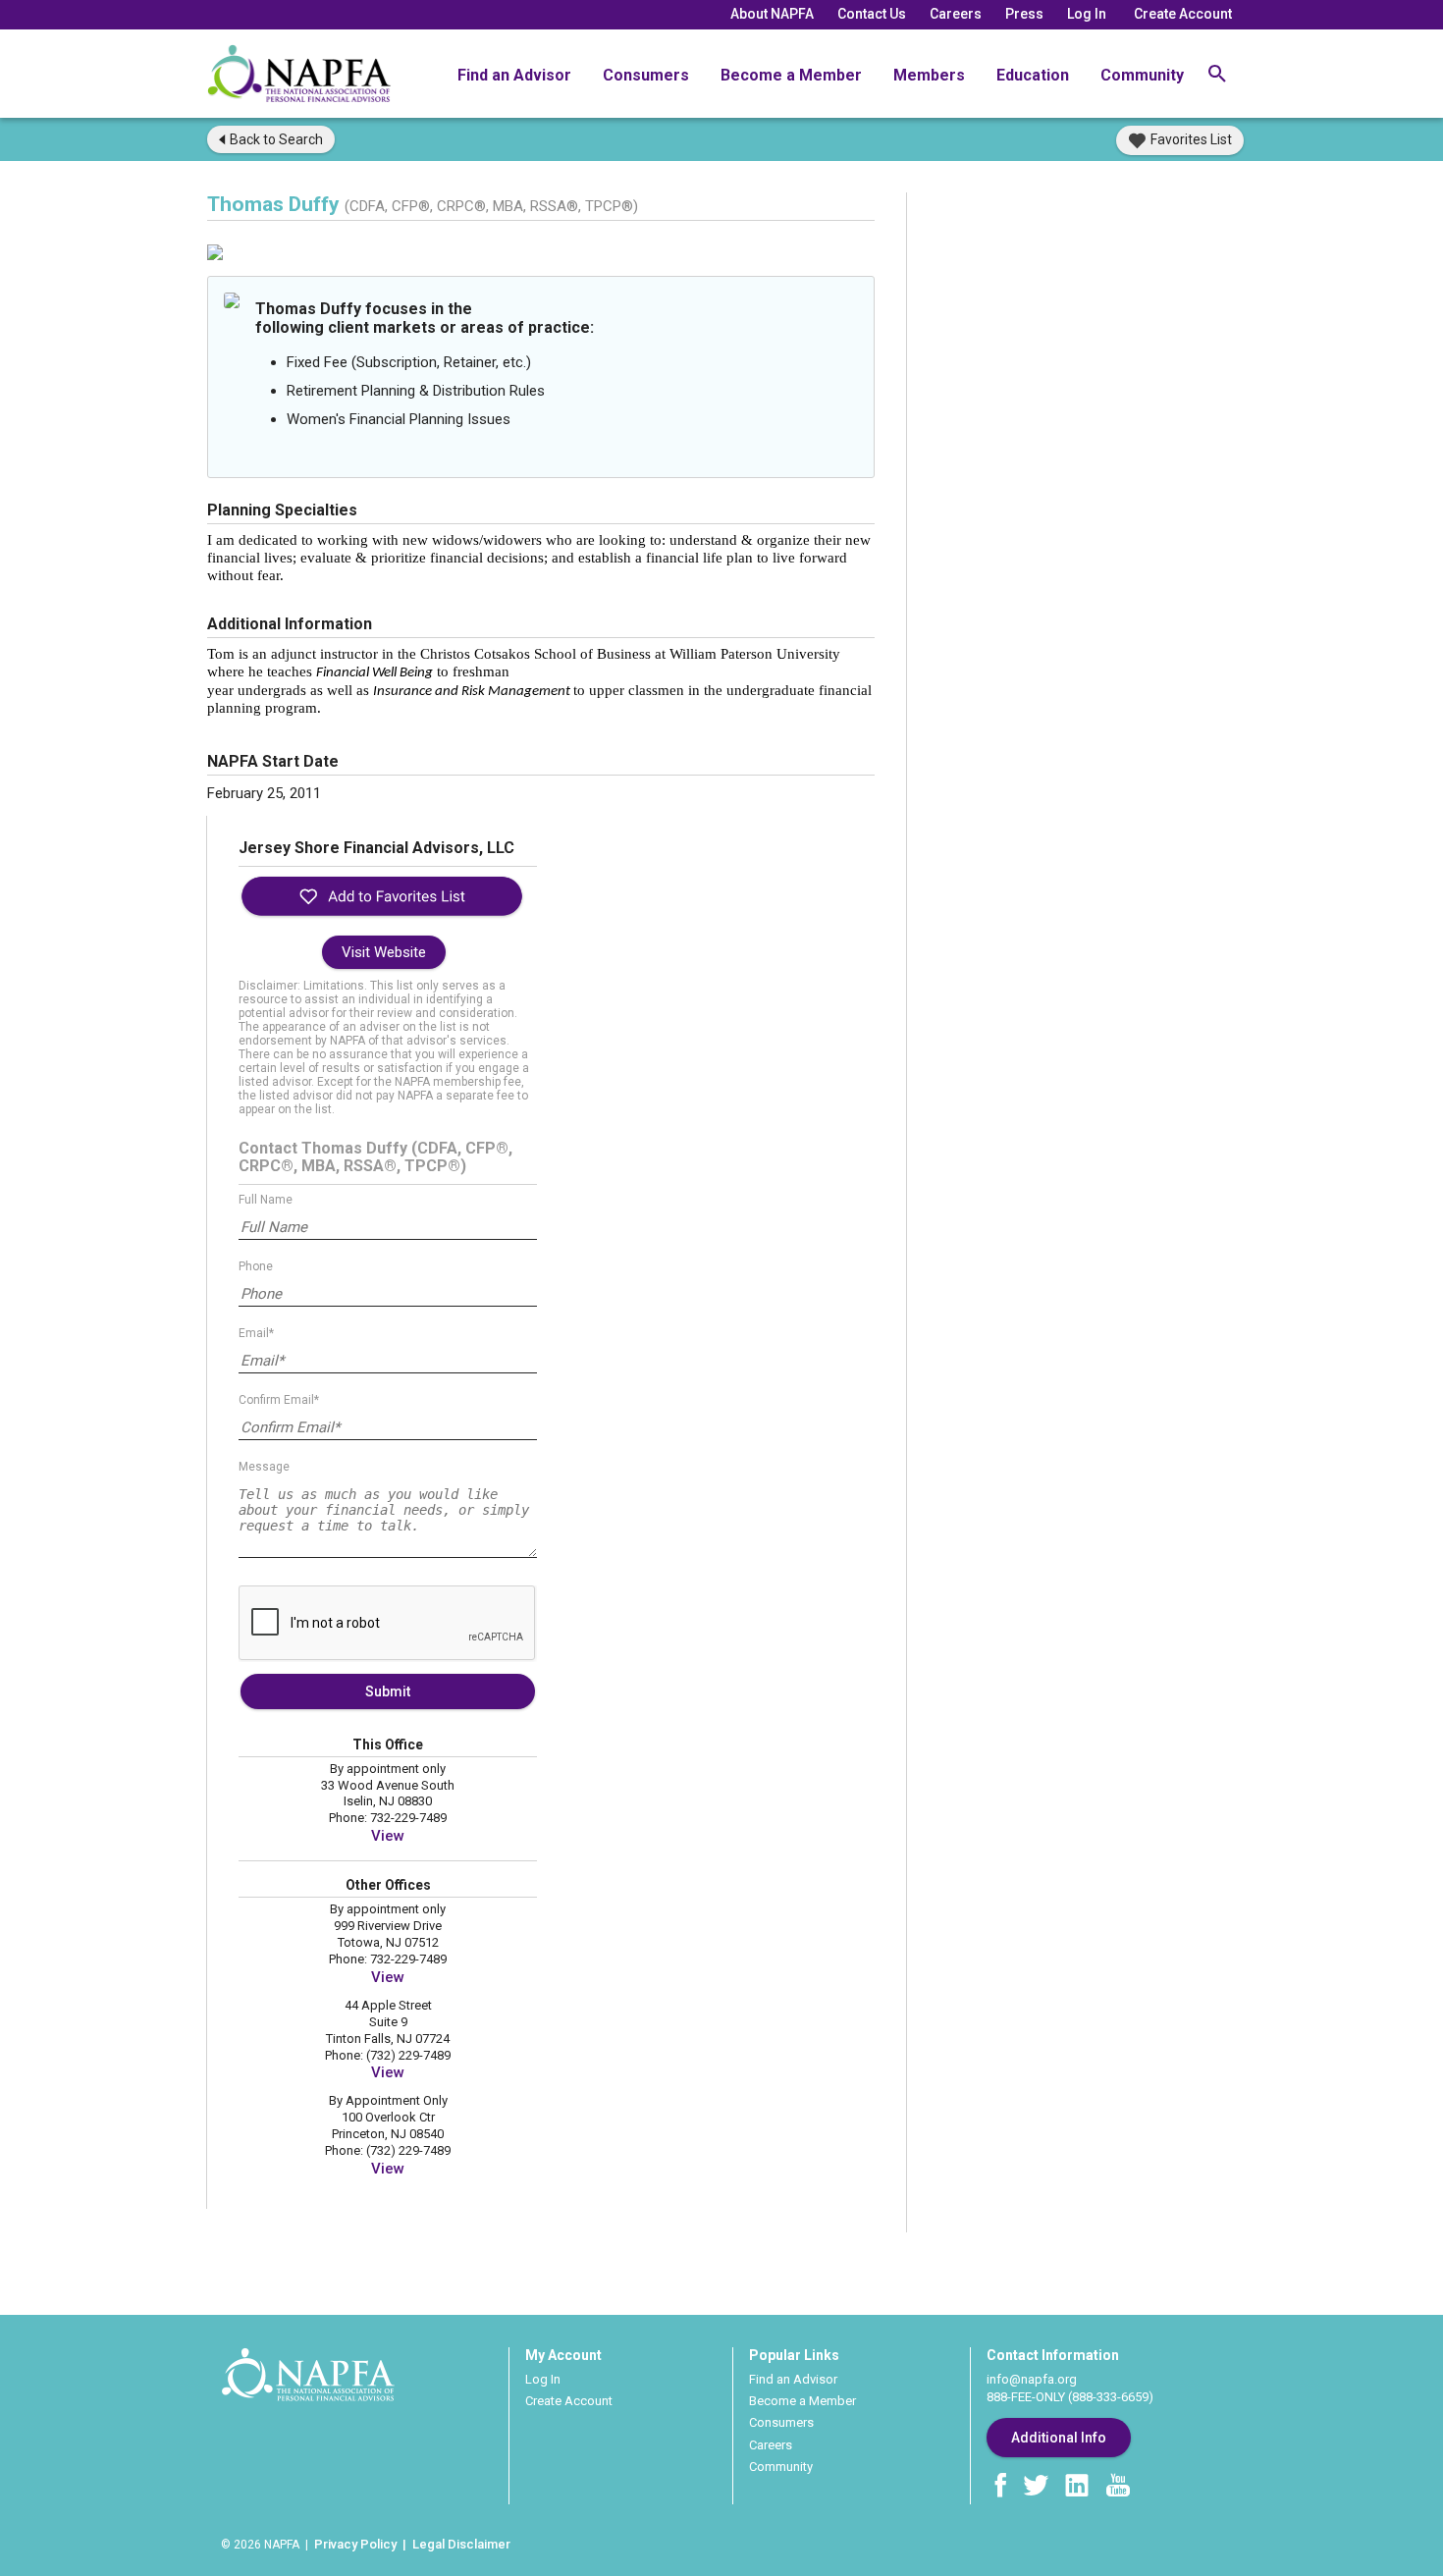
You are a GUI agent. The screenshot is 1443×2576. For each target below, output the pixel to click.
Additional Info (1059, 2438)
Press (1024, 14)
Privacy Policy (355, 2544)
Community (1142, 75)
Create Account (1183, 14)
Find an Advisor (514, 75)
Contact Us (872, 14)
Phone (256, 1266)
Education (1033, 75)
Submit (388, 1691)
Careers (956, 14)
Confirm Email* (279, 1400)
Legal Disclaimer (461, 2544)
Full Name (266, 1200)
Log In (1087, 14)
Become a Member (791, 75)
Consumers (646, 75)
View (388, 1836)
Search (276, 139)
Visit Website (384, 952)
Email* (256, 1333)
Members (929, 75)
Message (264, 1467)
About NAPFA (772, 14)
